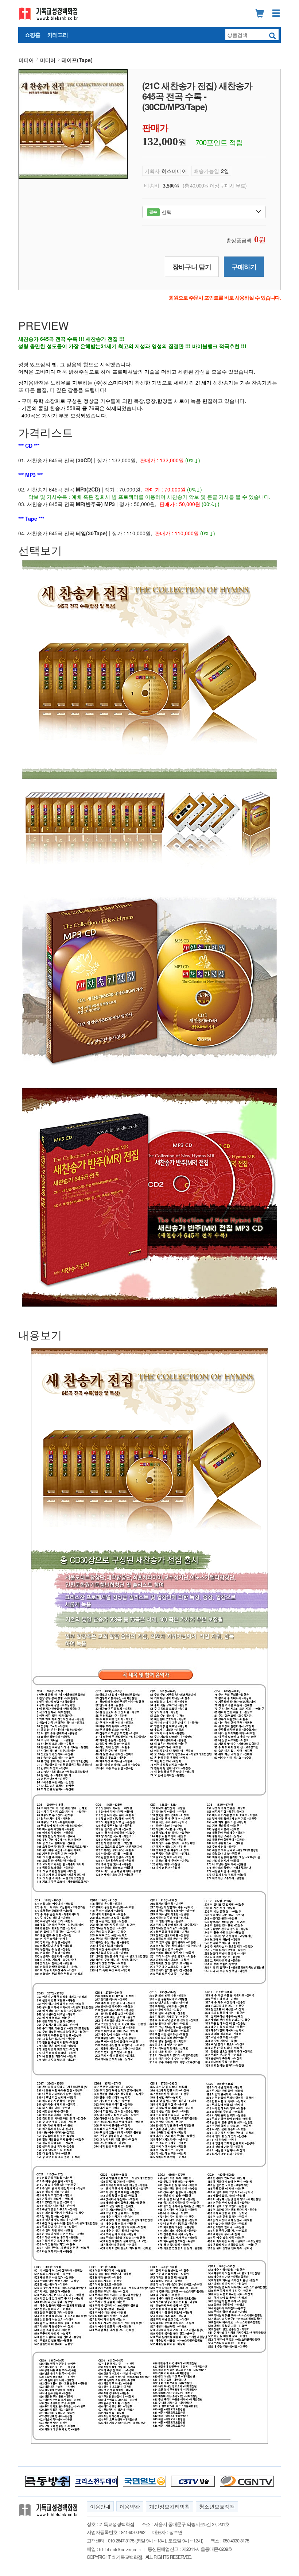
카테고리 (58, 35)
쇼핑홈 (32, 35)
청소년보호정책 (217, 2506)
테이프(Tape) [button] (77, 60)
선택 (160, 212)
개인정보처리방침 (170, 2506)
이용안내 (100, 2506)
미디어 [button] (26, 60)
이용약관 (130, 2506)
